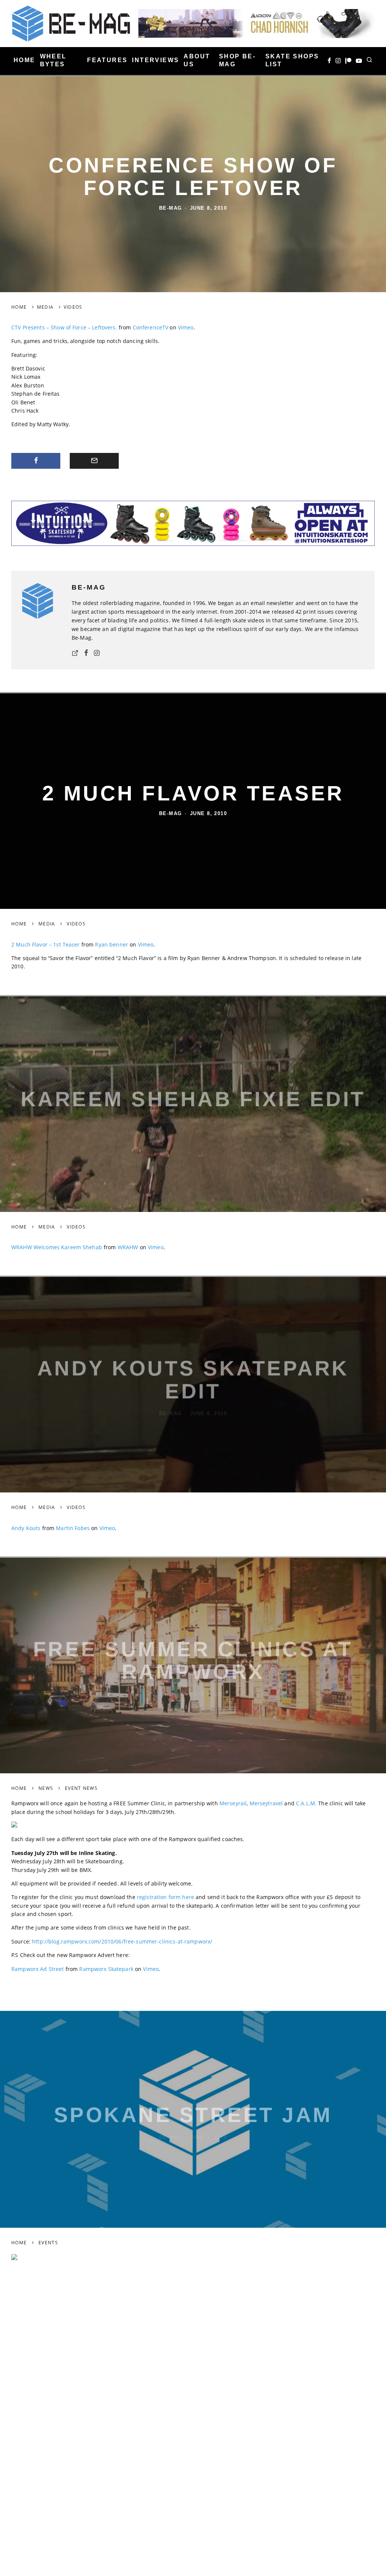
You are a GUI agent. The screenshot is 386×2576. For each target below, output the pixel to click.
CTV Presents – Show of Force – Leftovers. (64, 327)
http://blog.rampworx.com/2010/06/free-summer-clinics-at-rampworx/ (122, 1941)
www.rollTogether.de (38, 2542)
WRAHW (128, 1247)
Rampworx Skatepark (106, 1969)
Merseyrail (233, 1803)
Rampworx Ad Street (38, 1969)
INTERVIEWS (155, 60)
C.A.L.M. (306, 1803)
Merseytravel (266, 1803)
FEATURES (107, 60)
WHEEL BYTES (53, 60)
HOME (25, 60)
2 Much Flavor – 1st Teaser (46, 944)
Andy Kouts (26, 1528)
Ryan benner (112, 944)
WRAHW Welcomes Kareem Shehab (57, 1247)
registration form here (165, 1897)
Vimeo (186, 327)
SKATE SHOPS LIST (292, 60)
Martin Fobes (73, 1528)
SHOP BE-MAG (237, 60)
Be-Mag (171, 208)
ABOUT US (197, 60)
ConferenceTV (151, 327)
